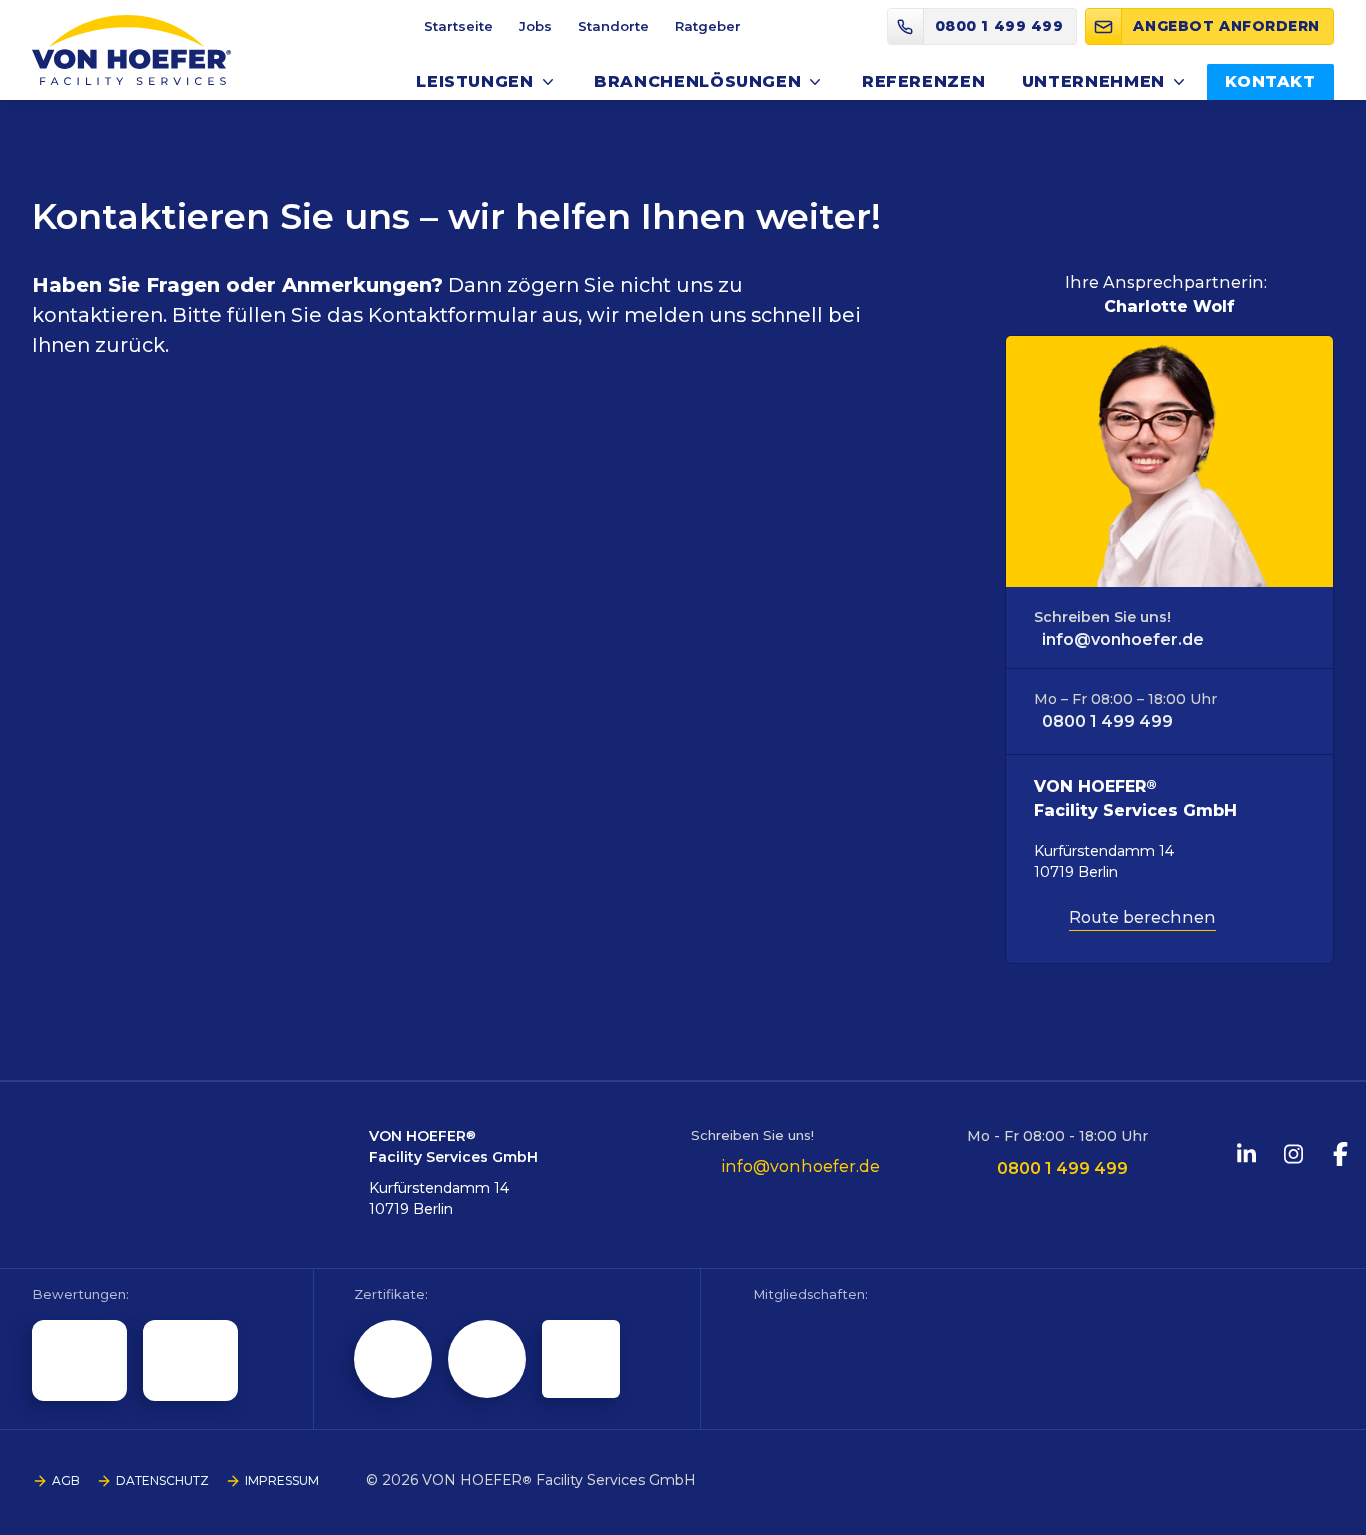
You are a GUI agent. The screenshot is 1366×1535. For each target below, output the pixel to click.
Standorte (613, 26)
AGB (66, 1480)
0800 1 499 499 (1107, 721)
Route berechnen (1142, 917)
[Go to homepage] (131, 50)
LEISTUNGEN (474, 81)
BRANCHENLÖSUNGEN (697, 81)
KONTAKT (1270, 81)
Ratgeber (708, 26)
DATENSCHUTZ (162, 1480)
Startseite (458, 26)
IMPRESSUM (282, 1480)
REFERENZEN (923, 81)
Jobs (535, 26)
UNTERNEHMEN (1093, 81)
